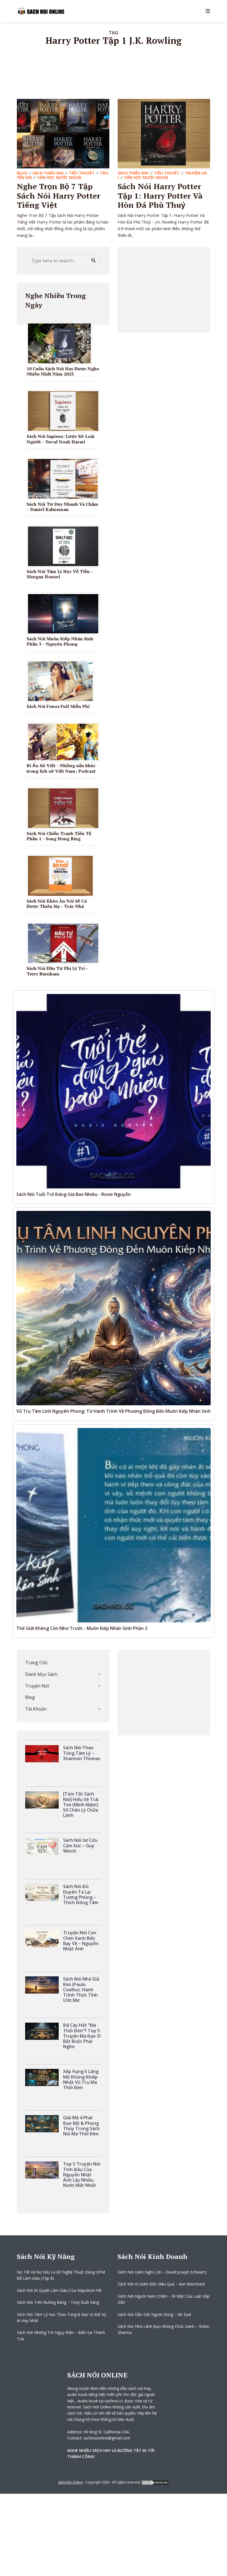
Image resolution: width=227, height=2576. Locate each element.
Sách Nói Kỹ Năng (46, 2256)
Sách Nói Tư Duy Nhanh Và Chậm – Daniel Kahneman (62, 507)
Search (94, 261)
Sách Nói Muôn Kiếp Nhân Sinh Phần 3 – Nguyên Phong (60, 641)
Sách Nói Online (70, 2482)
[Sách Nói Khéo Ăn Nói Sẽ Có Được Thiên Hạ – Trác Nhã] (62, 875)
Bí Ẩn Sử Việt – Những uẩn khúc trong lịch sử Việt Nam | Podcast (61, 768)
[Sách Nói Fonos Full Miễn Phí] (62, 681)
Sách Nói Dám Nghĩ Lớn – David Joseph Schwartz (162, 2272)
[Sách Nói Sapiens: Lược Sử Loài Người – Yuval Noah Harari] (65, 411)
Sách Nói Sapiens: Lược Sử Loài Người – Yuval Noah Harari (60, 439)
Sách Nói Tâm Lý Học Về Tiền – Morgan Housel (60, 574)
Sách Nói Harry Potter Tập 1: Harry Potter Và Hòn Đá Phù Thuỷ (160, 196)
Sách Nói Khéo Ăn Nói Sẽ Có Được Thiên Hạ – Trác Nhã (57, 904)
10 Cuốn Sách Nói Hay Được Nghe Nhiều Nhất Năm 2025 (63, 371)
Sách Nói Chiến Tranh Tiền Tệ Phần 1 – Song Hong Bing (59, 836)
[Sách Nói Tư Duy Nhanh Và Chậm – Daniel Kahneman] (65, 478)
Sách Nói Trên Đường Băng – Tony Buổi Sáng (58, 2302)
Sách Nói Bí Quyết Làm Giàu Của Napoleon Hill (59, 2290)
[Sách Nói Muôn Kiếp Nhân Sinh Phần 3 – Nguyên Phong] (65, 613)
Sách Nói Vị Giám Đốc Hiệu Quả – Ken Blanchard (161, 2284)
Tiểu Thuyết (82, 173)
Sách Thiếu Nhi (48, 173)
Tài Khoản (36, 1709)
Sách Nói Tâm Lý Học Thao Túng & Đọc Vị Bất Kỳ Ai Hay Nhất (61, 2317)
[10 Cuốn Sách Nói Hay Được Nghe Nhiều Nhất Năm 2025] (61, 343)
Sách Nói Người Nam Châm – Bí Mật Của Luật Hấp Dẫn (164, 2299)
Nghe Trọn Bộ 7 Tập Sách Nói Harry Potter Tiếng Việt (59, 196)
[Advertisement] (164, 290)
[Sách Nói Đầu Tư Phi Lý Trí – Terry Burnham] (65, 943)
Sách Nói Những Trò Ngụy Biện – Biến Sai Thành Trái (61, 2335)
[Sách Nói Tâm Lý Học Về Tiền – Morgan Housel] (65, 546)
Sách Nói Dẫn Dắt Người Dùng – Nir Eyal (154, 2314)
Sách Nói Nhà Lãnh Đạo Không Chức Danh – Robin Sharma (163, 2329)
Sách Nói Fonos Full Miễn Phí (58, 706)
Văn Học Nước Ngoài (59, 177)
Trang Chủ (36, 1663)
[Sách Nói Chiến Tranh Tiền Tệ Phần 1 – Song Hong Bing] (65, 808)
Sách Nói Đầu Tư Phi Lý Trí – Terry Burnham (57, 971)
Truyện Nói (37, 1686)
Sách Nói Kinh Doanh (153, 2256)
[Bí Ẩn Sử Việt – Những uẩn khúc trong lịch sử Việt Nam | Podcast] (65, 741)
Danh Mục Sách (41, 1674)
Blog (22, 173)
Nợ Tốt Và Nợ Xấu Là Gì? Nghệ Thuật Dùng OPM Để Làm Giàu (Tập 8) (61, 2275)
